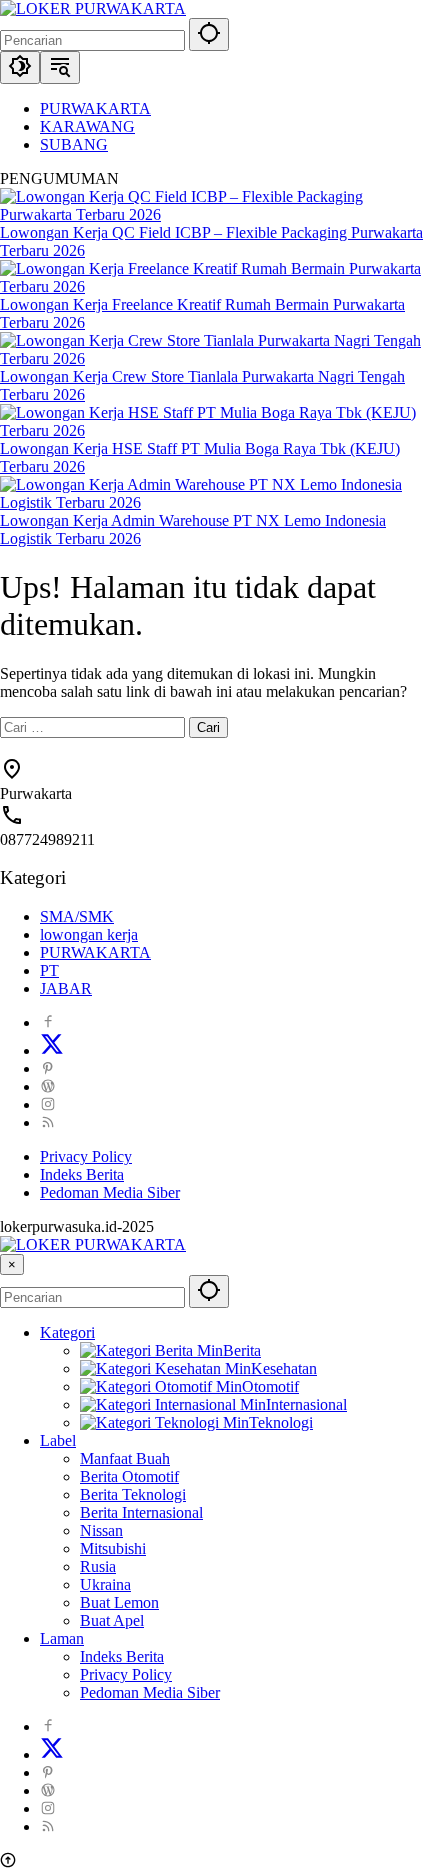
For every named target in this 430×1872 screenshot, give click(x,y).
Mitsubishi (113, 1548)
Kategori (67, 1332)
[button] (209, 34)
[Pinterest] (48, 1068)
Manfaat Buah (125, 1458)
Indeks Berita (82, 1174)
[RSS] (48, 1122)
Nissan (101, 1530)
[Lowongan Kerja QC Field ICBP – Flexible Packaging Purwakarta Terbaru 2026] (215, 214)
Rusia (98, 1566)
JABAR (66, 988)
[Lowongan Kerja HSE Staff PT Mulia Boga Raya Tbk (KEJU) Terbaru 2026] (215, 430)
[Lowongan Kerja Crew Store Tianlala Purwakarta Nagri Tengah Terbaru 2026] (215, 358)
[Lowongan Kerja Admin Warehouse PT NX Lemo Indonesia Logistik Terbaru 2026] (215, 502)
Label (58, 1440)
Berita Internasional (141, 1512)
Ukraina (105, 1584)
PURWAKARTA (95, 952)
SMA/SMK (77, 916)
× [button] (12, 1264)
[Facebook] (48, 1022)
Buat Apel (112, 1620)
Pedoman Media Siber (110, 1192)
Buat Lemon (119, 1602)
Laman (62, 1638)
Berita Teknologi (133, 1494)
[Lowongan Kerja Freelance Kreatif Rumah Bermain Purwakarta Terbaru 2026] (215, 286)
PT (49, 970)
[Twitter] (52, 1050)
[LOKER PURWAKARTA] (93, 8)
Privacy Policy (86, 1156)
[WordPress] (48, 1086)
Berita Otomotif (129, 1476)
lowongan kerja (89, 934)
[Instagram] (48, 1104)
